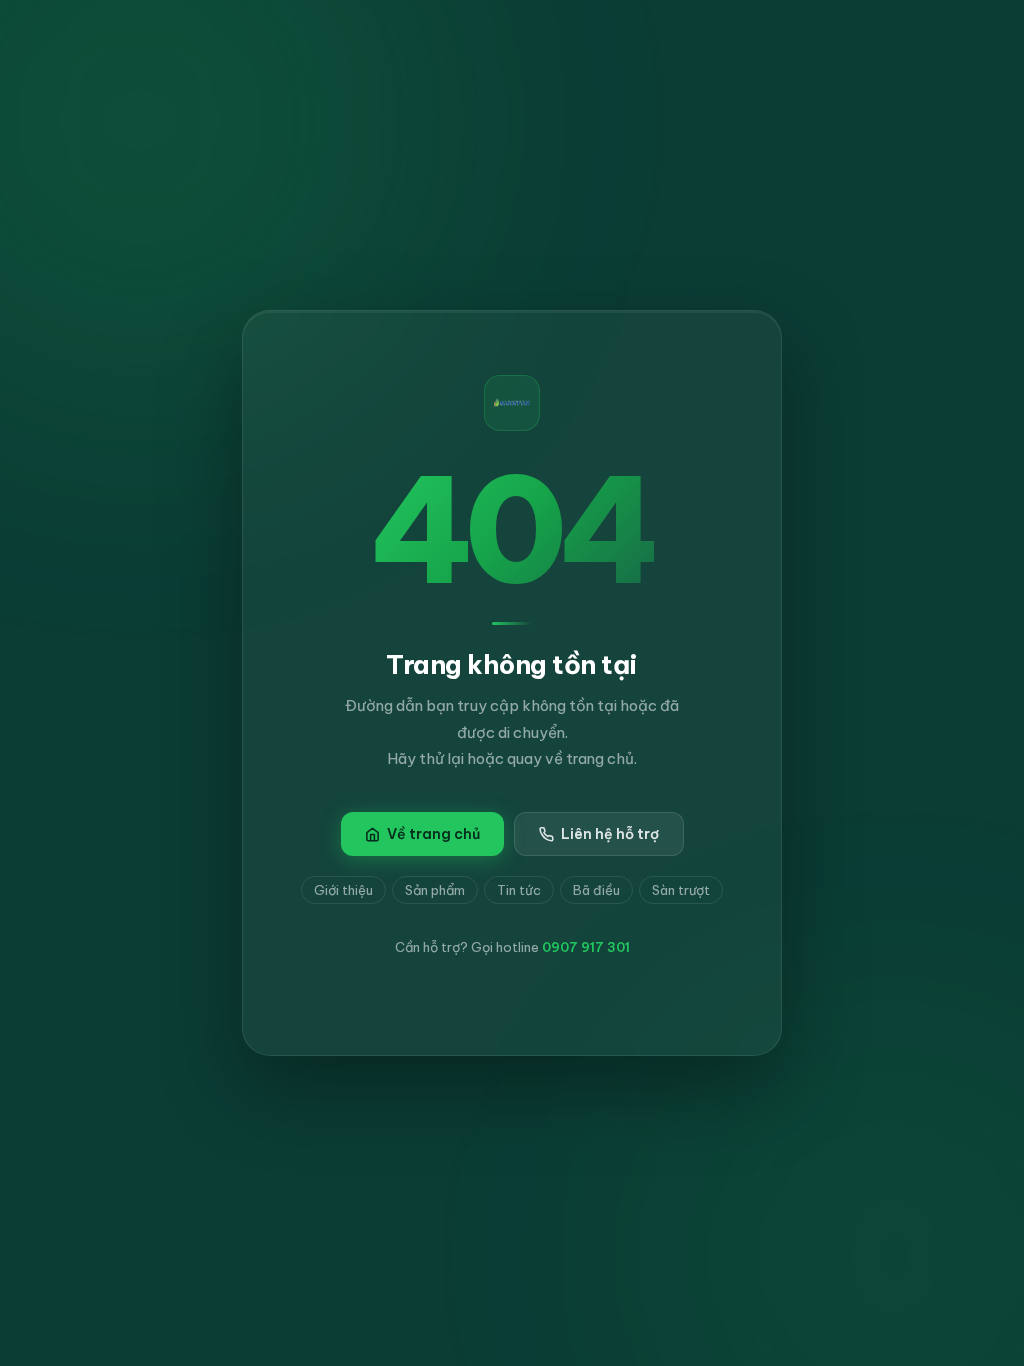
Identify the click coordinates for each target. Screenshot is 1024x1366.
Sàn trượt (681, 890)
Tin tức (519, 890)
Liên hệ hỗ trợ (610, 834)
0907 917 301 (586, 947)
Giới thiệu (343, 890)
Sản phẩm (435, 890)
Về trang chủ (433, 834)
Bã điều (596, 890)
